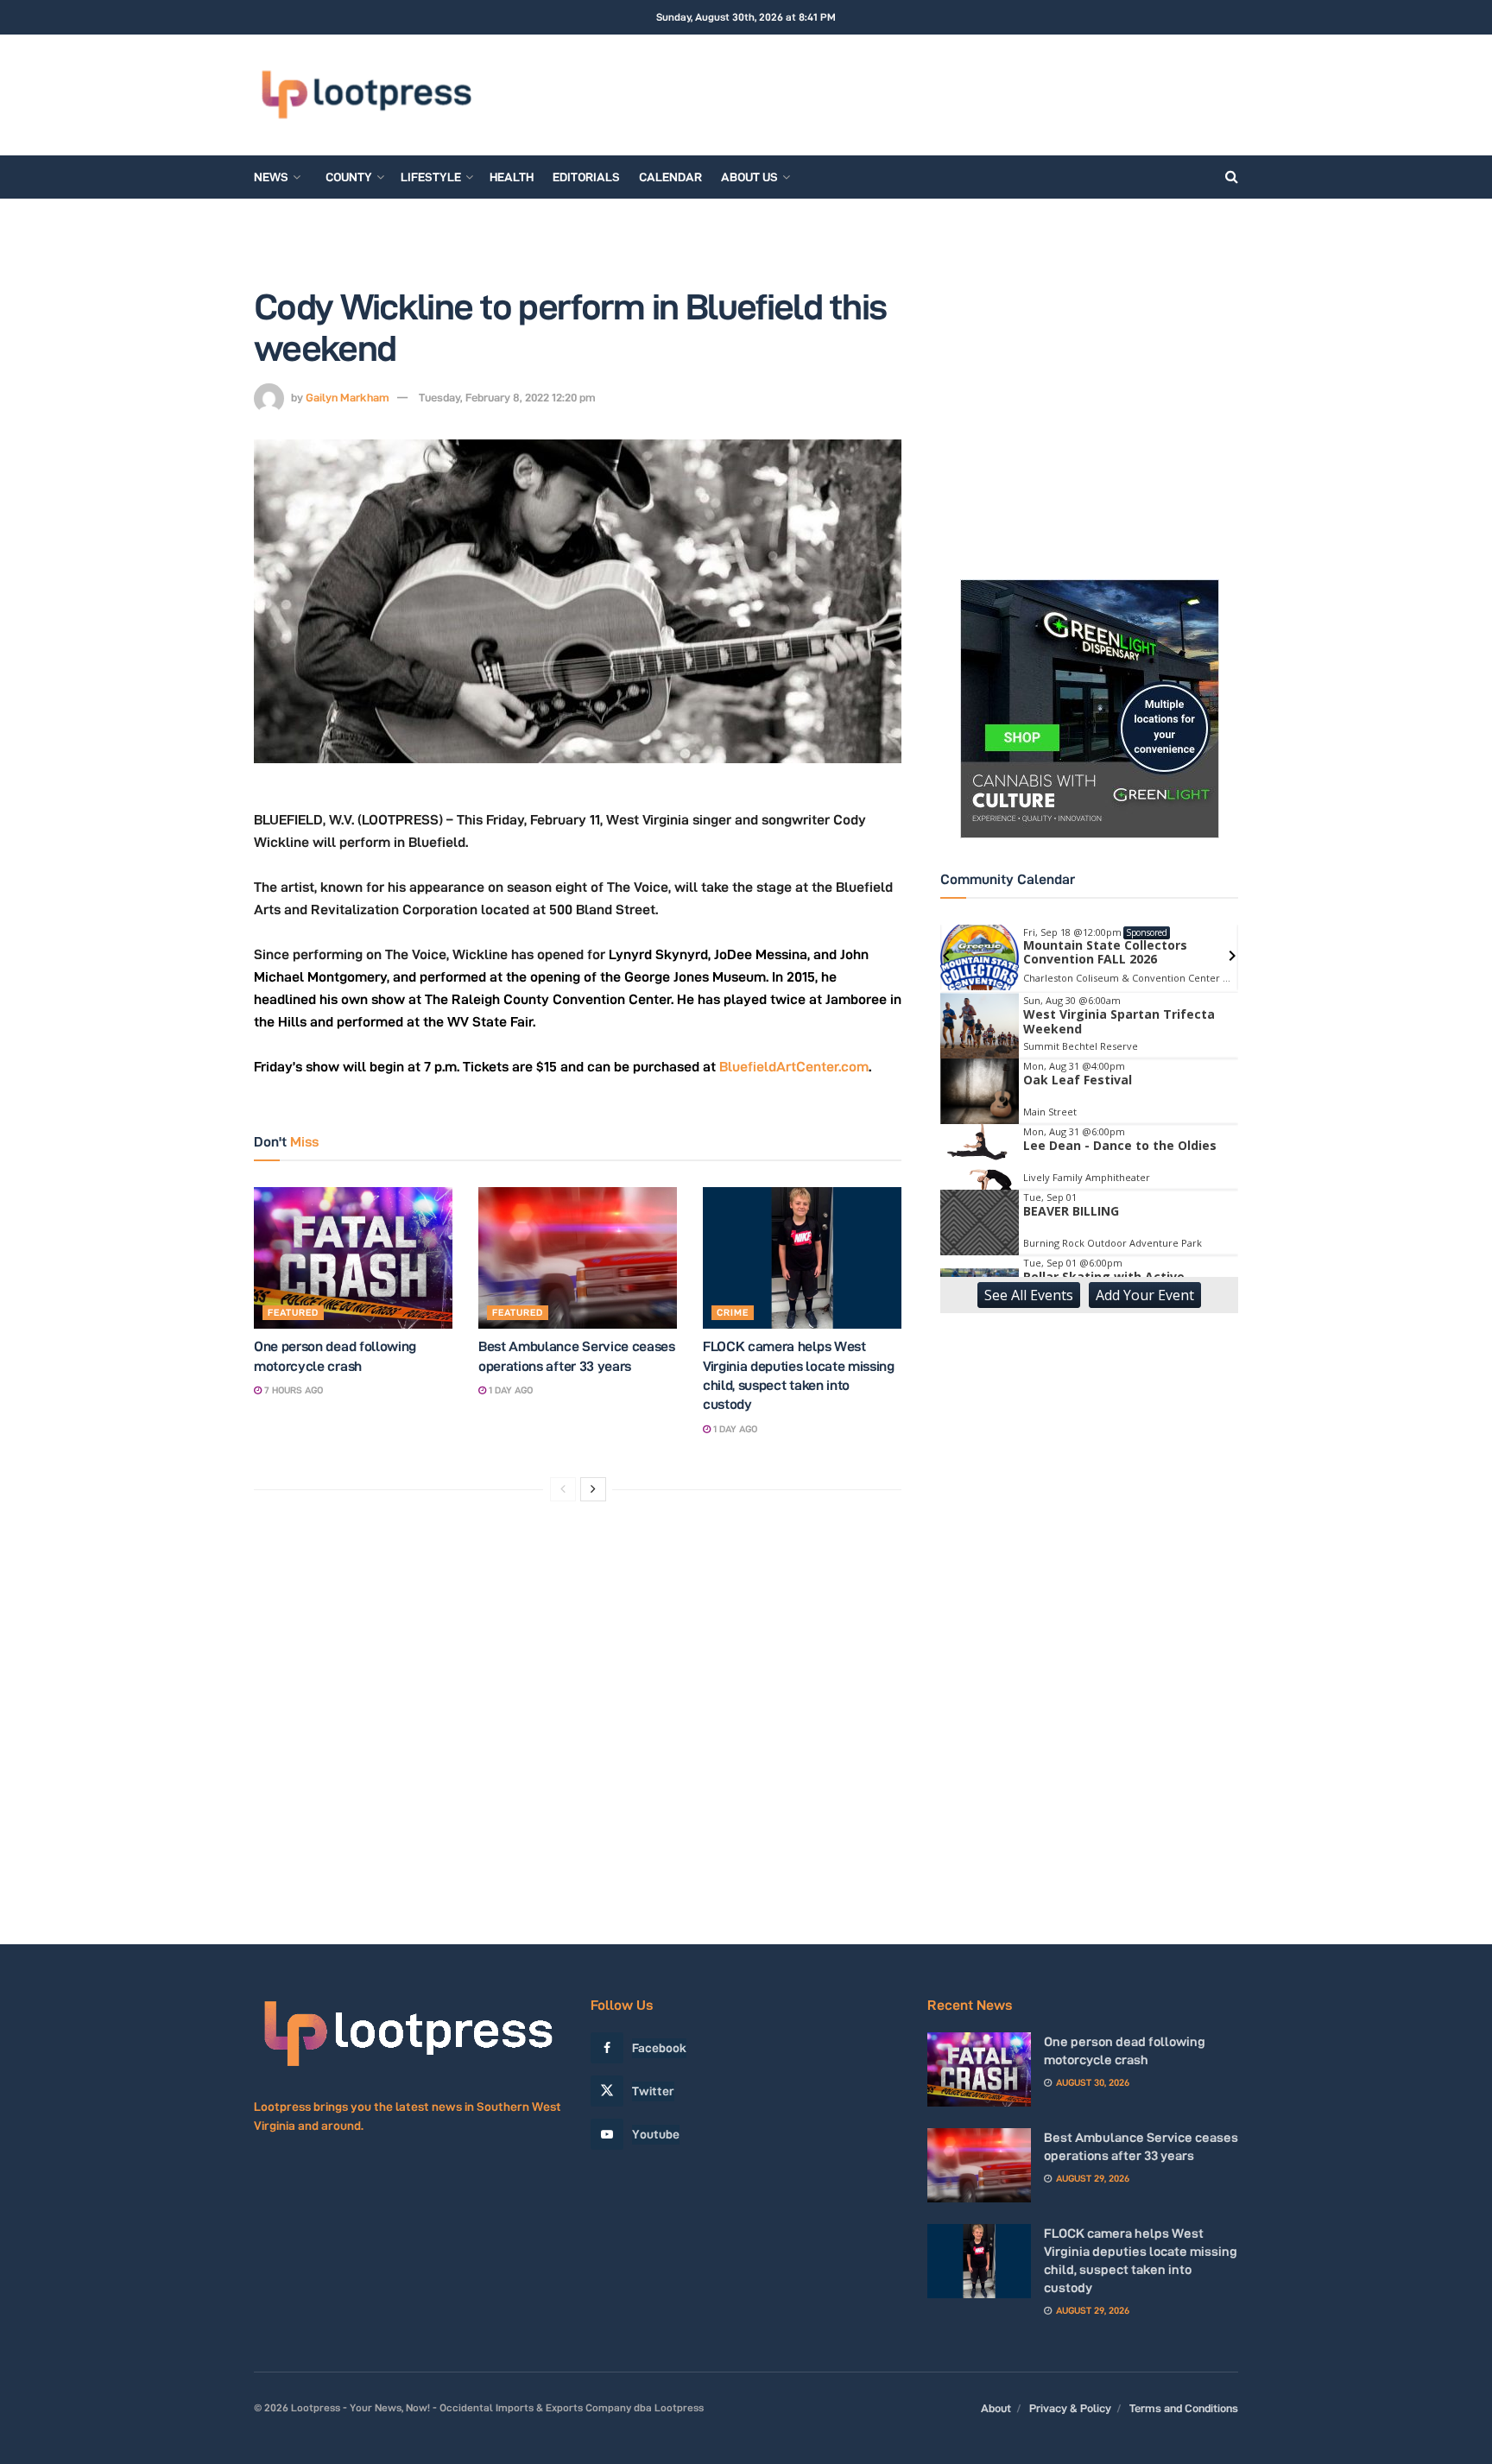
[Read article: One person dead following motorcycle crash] (353, 1258)
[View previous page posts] (563, 1489)
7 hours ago (292, 1390)
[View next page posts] (593, 1489)
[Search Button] (1232, 177)
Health (512, 177)
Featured (293, 1312)
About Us (749, 177)
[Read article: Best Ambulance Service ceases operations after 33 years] (578, 1258)
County (349, 177)
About (996, 2408)
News (271, 177)
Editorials (586, 177)
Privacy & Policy (1070, 2408)
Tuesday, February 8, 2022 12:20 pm (507, 397)
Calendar (670, 177)
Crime (733, 1312)
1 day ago (509, 1390)
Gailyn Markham (348, 397)
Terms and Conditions (1184, 2408)
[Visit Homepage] (366, 95)
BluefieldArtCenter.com (794, 1067)
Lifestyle (431, 177)
